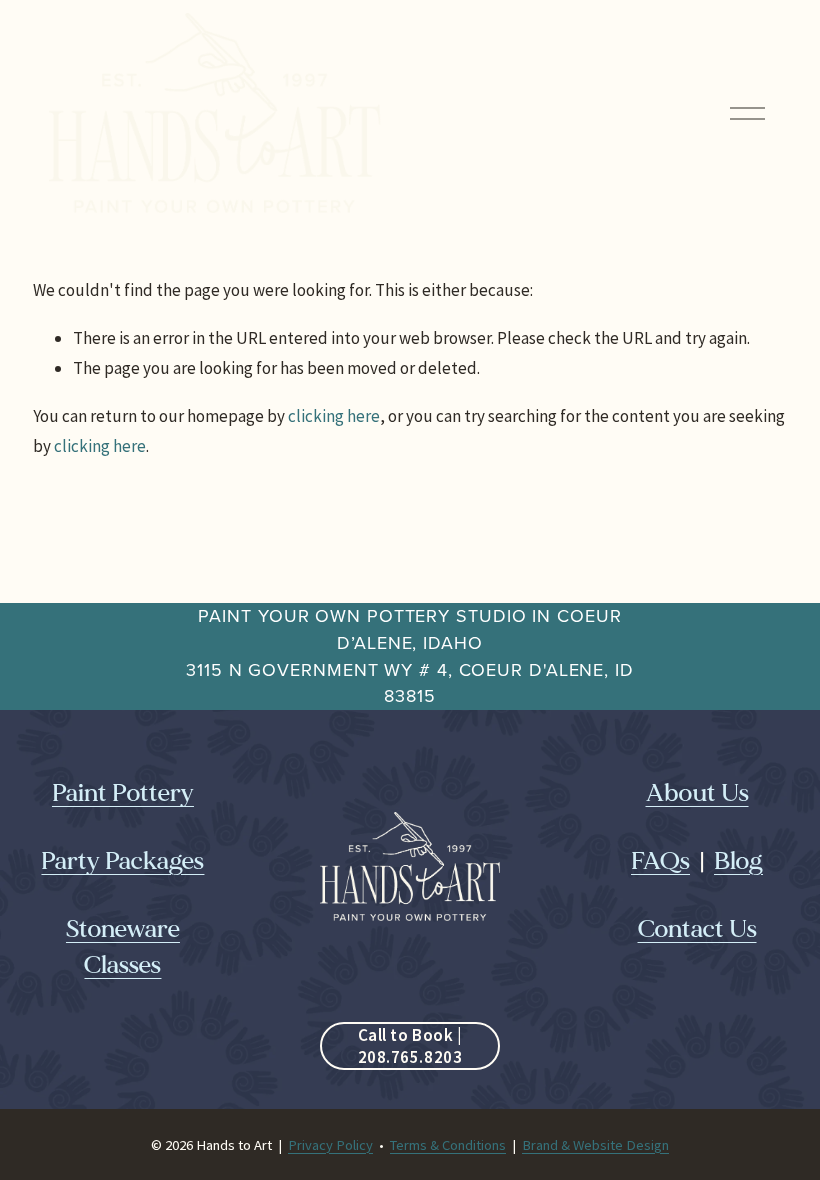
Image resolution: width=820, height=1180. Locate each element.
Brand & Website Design (595, 1145)
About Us (697, 793)
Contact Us (697, 929)
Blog (738, 861)
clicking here (334, 416)
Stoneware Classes (123, 947)
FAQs (660, 861)
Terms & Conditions (448, 1145)
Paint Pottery (123, 793)
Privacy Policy (330, 1145)
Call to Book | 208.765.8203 (410, 1046)
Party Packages (122, 861)
